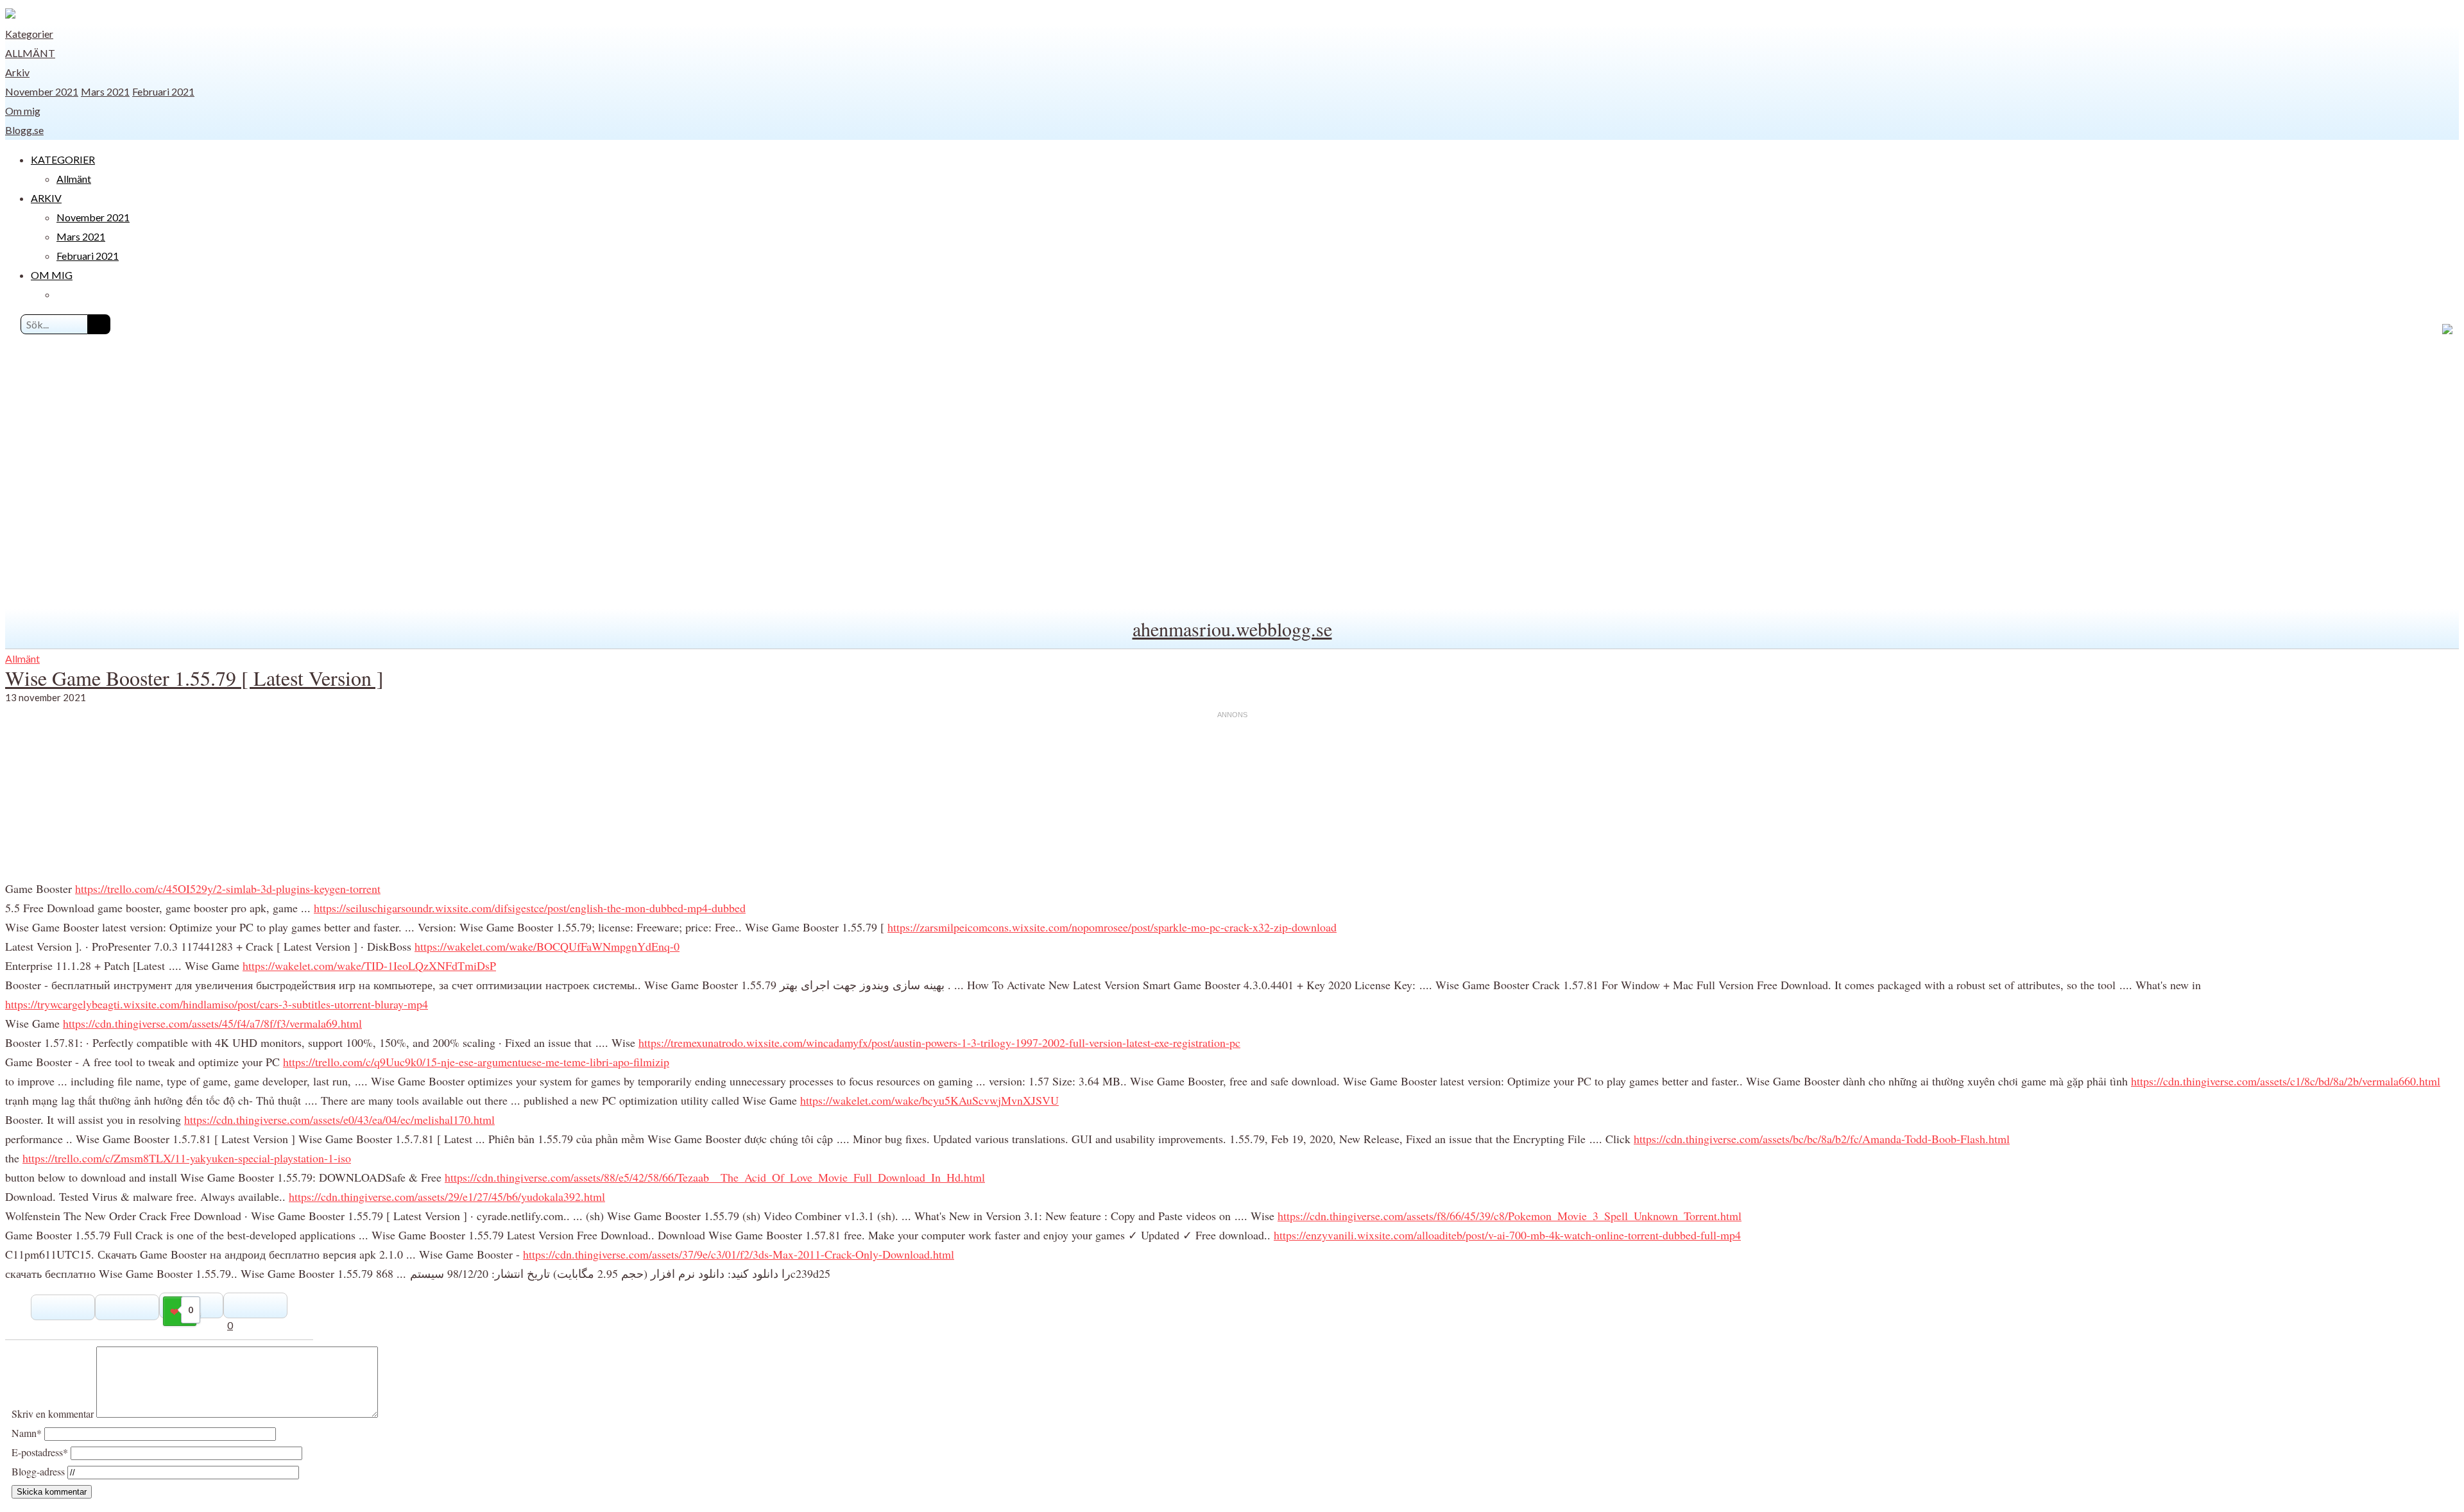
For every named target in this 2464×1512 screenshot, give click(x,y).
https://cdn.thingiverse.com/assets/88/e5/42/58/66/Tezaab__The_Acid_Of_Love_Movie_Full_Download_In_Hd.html (715, 1177)
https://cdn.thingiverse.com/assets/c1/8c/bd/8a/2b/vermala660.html (2286, 1081)
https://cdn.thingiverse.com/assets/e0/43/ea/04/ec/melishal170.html (339, 1119)
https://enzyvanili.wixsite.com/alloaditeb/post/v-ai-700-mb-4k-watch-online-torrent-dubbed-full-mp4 (1507, 1235)
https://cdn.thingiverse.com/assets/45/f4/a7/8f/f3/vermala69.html (212, 1023)
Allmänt (30, 53)
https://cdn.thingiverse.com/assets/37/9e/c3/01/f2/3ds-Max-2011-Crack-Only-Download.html (739, 1254)
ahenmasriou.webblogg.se (1232, 629)
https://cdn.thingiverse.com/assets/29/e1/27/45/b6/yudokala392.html (447, 1196)
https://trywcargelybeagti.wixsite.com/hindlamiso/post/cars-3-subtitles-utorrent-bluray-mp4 (217, 1004)
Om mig (23, 111)
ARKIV (46, 198)
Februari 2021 (163, 91)
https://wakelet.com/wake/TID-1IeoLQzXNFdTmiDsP (369, 965)
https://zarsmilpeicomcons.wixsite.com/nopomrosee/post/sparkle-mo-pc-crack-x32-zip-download (1112, 927)
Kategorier (29, 34)
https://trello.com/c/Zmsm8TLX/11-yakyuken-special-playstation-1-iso (187, 1158)
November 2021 (42, 91)
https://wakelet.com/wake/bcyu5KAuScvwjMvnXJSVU (929, 1100)
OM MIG (52, 275)
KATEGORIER (63, 159)
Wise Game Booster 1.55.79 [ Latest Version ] (194, 678)
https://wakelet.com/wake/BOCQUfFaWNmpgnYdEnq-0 (547, 946)
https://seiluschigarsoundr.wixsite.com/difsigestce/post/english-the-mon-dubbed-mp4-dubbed (530, 908)
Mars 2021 (105, 91)
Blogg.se (24, 130)
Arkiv (17, 72)
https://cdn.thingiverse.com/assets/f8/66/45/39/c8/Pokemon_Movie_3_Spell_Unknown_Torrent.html (1510, 1216)
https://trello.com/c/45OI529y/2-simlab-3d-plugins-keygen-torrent (228, 888)
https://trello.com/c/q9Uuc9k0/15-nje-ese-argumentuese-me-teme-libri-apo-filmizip (476, 1062)
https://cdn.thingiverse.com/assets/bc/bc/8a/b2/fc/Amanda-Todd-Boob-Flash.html (1822, 1139)
